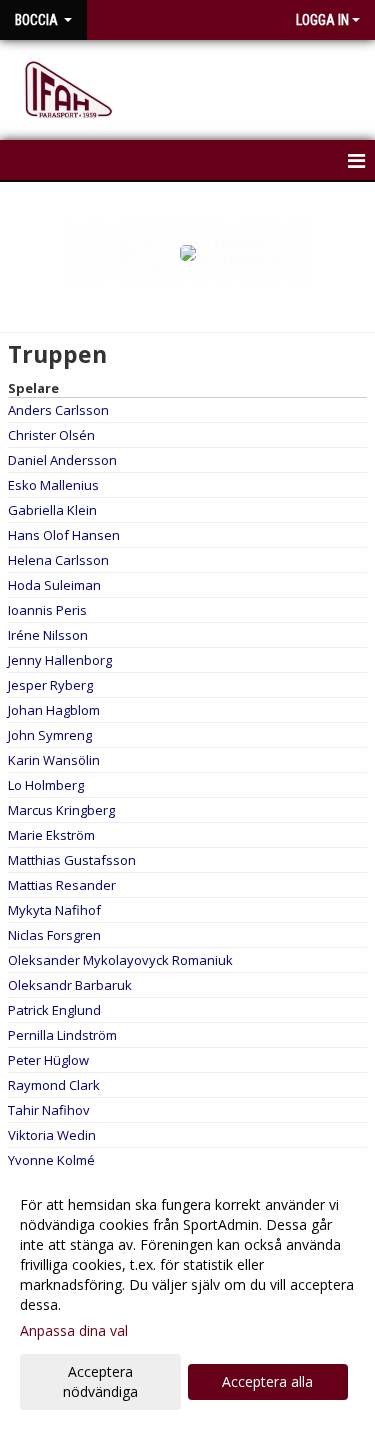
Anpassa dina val (74, 1331)
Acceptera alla (267, 1381)
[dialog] (187, 1297)
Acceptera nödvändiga (100, 1381)
